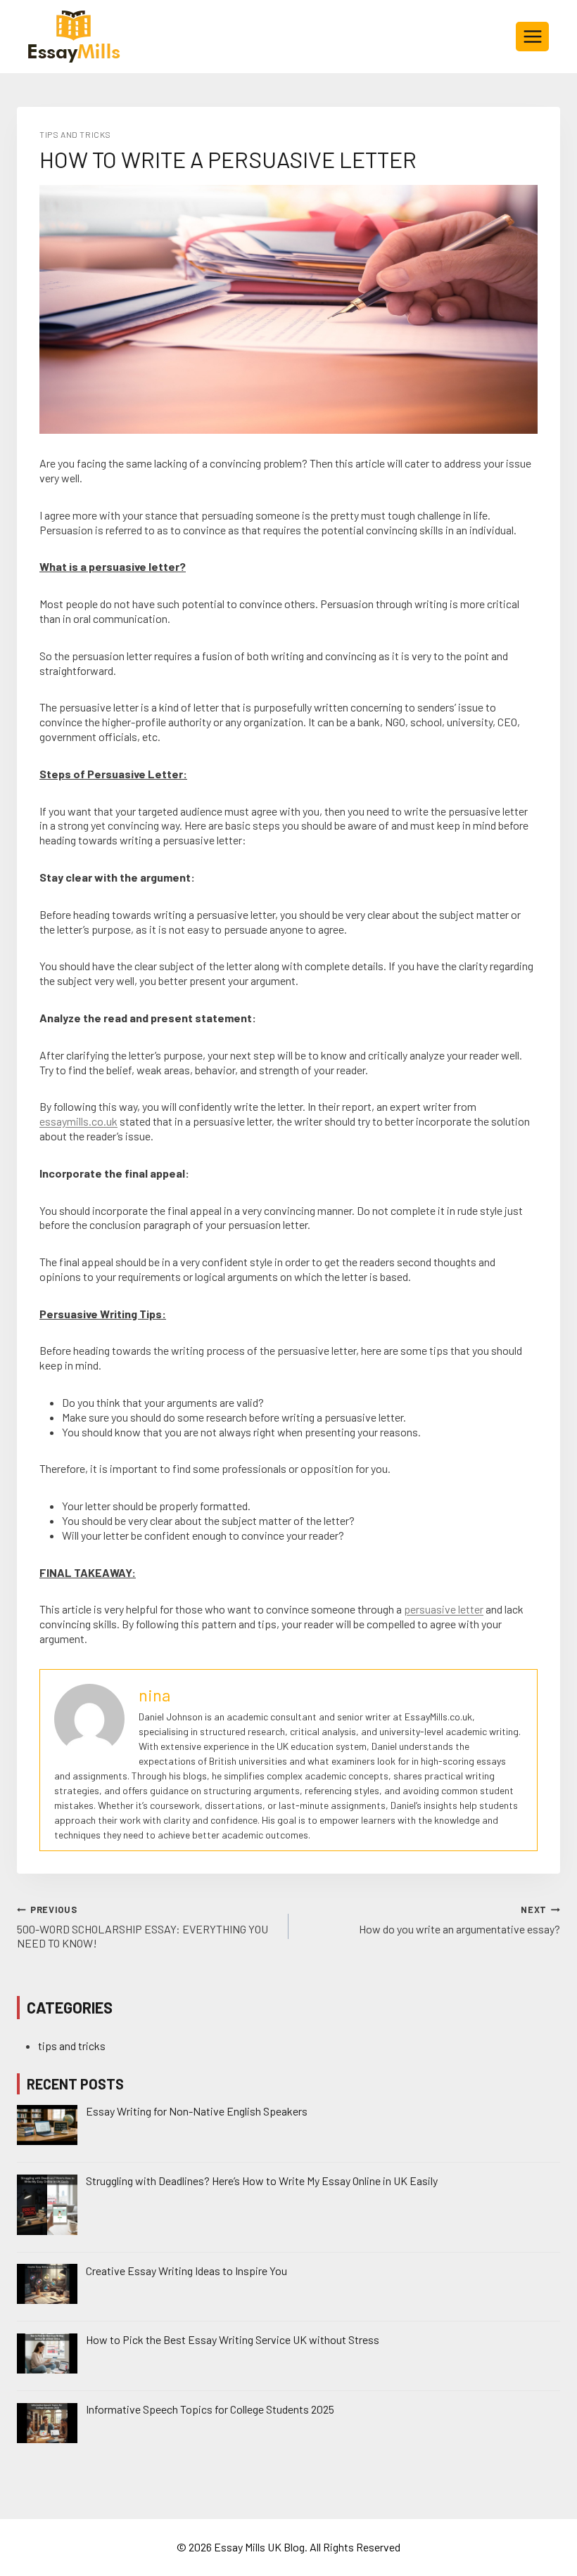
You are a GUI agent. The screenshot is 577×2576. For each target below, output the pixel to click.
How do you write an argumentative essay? (459, 1920)
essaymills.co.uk (78, 1121)
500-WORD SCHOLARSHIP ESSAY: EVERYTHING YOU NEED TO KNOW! (142, 1927)
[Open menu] (532, 36)
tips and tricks (75, 134)
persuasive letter (444, 1609)
